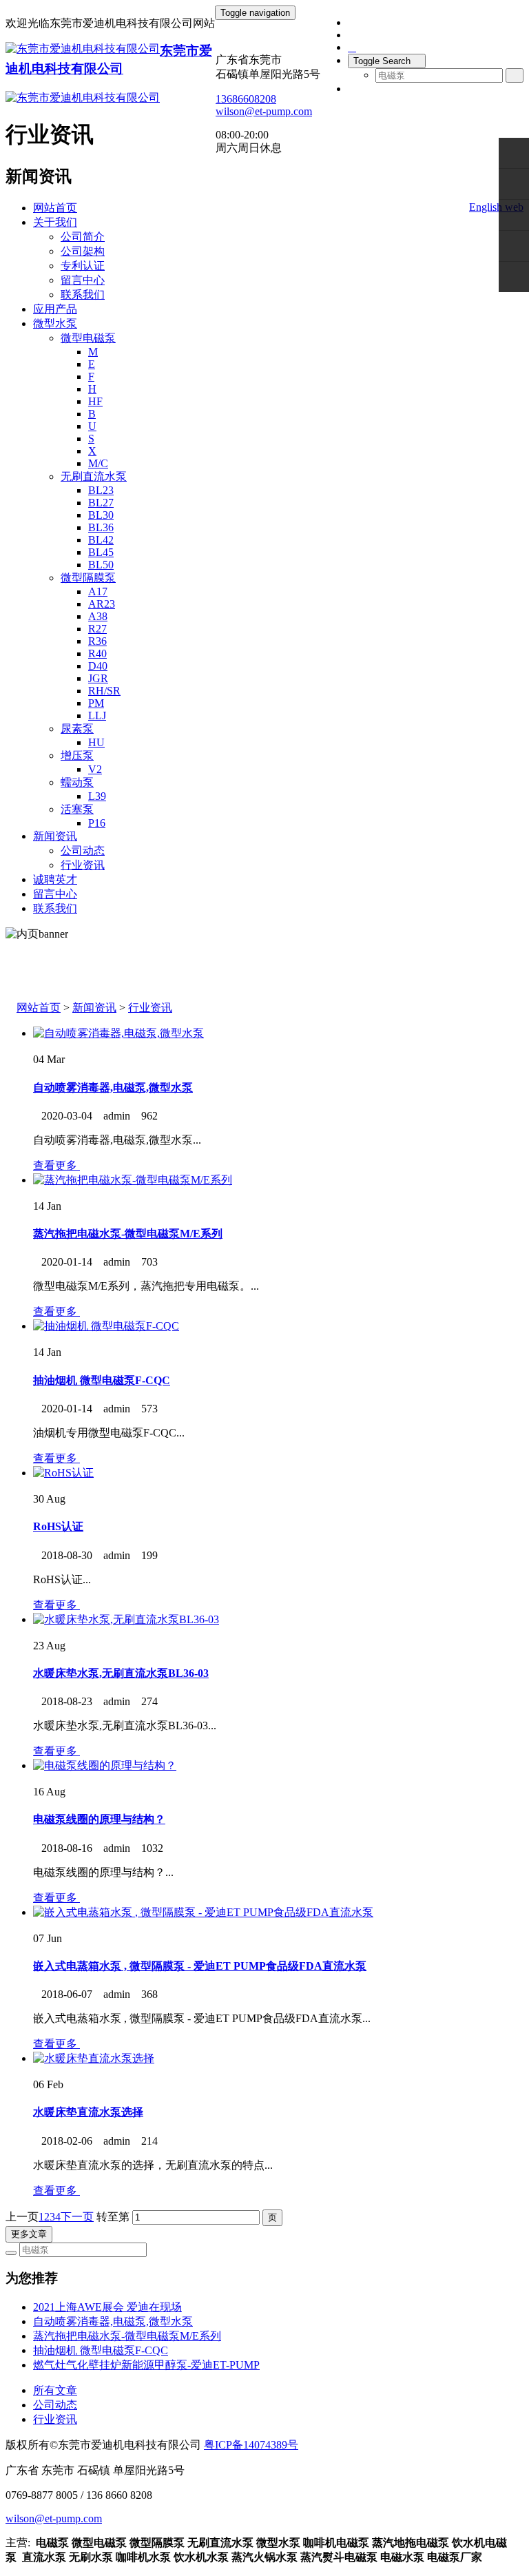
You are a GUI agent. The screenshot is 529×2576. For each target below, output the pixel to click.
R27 (97, 629)
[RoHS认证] (63, 1473)
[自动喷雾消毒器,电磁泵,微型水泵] (118, 1033)
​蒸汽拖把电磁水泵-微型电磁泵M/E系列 (128, 1234)
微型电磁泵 (88, 338)
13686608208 (246, 99)
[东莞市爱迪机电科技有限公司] (83, 49)
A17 (98, 591)
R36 (97, 641)
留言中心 (83, 280)
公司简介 (83, 237)
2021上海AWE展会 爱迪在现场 (107, 2307)
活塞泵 (77, 809)
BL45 (101, 552)
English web (496, 207)
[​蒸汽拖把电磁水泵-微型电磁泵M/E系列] (133, 1180)
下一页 (77, 2217)
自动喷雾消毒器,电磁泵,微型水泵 (113, 1088)
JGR (98, 678)
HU (96, 742)
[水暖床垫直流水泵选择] (94, 2058)
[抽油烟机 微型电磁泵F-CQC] (106, 1326)
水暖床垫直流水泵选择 (88, 2112)
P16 (97, 823)
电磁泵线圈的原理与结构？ (99, 1819)
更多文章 (29, 2234)
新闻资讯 (55, 836)
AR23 (102, 604)
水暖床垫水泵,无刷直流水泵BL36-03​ (121, 1673)
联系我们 (83, 295)
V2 (95, 769)
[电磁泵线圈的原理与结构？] (105, 1765)
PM (96, 703)
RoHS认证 (58, 1526)
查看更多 (56, 1165)
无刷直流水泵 (94, 476)
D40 (98, 666)
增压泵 (77, 755)
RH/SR (104, 691)
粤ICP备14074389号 (251, 2445)
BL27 (101, 503)
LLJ (97, 715)
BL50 (101, 565)
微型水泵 (55, 323)
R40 (97, 653)
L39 (97, 796)
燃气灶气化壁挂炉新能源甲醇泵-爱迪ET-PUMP (146, 2365)
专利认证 (83, 266)
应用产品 (55, 309)
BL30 (101, 515)
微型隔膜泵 (88, 578)
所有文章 (55, 2390)
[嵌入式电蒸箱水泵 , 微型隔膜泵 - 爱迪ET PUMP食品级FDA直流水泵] (203, 1912)
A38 (98, 616)
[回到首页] (514, 277)
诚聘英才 (55, 879)
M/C (98, 463)
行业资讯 (83, 865)
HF (95, 401)
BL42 (101, 540)
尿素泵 (77, 729)
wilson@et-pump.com (264, 111)
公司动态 (83, 851)
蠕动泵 (77, 782)
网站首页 (55, 208)
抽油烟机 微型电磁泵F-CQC (102, 1380)
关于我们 (55, 222)
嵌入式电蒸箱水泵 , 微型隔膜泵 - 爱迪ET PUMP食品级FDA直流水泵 (200, 1966)
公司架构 (83, 251)
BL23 (101, 490)
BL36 (101, 527)
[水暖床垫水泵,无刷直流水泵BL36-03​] (126, 1619)
